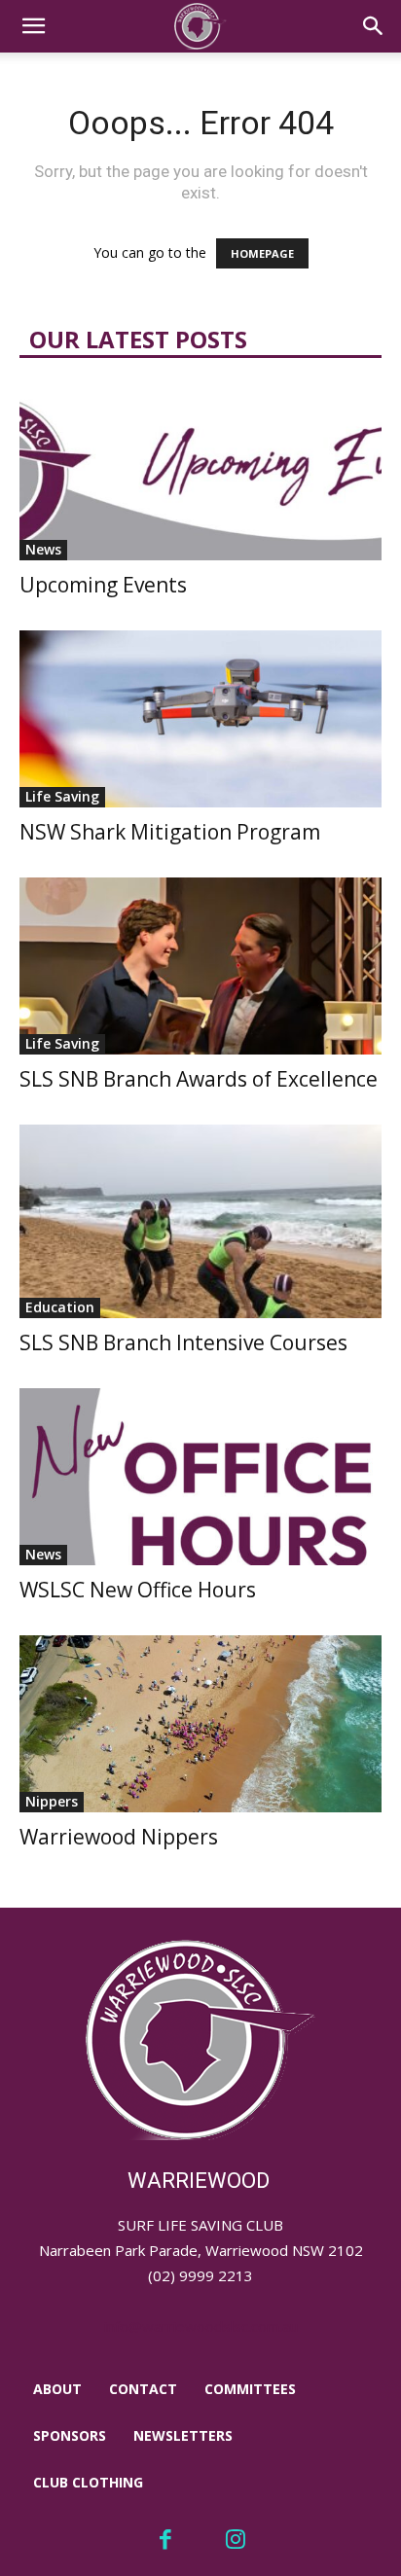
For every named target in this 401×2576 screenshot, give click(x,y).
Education (60, 1307)
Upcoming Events (103, 585)
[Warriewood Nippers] (200, 1724)
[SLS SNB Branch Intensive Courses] (200, 1221)
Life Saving (62, 796)
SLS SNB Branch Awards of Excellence (199, 1079)
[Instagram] (237, 2541)
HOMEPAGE (262, 253)
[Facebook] (165, 2541)
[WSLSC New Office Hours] (200, 1477)
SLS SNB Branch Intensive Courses (183, 1342)
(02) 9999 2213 (200, 2275)
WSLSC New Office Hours (138, 1590)
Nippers (52, 1801)
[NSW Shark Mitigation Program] (200, 719)
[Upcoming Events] (200, 472)
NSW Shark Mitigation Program (170, 832)
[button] (33, 26)
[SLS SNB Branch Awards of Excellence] (200, 966)
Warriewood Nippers (119, 1837)
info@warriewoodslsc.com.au (201, 2326)
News (43, 549)
